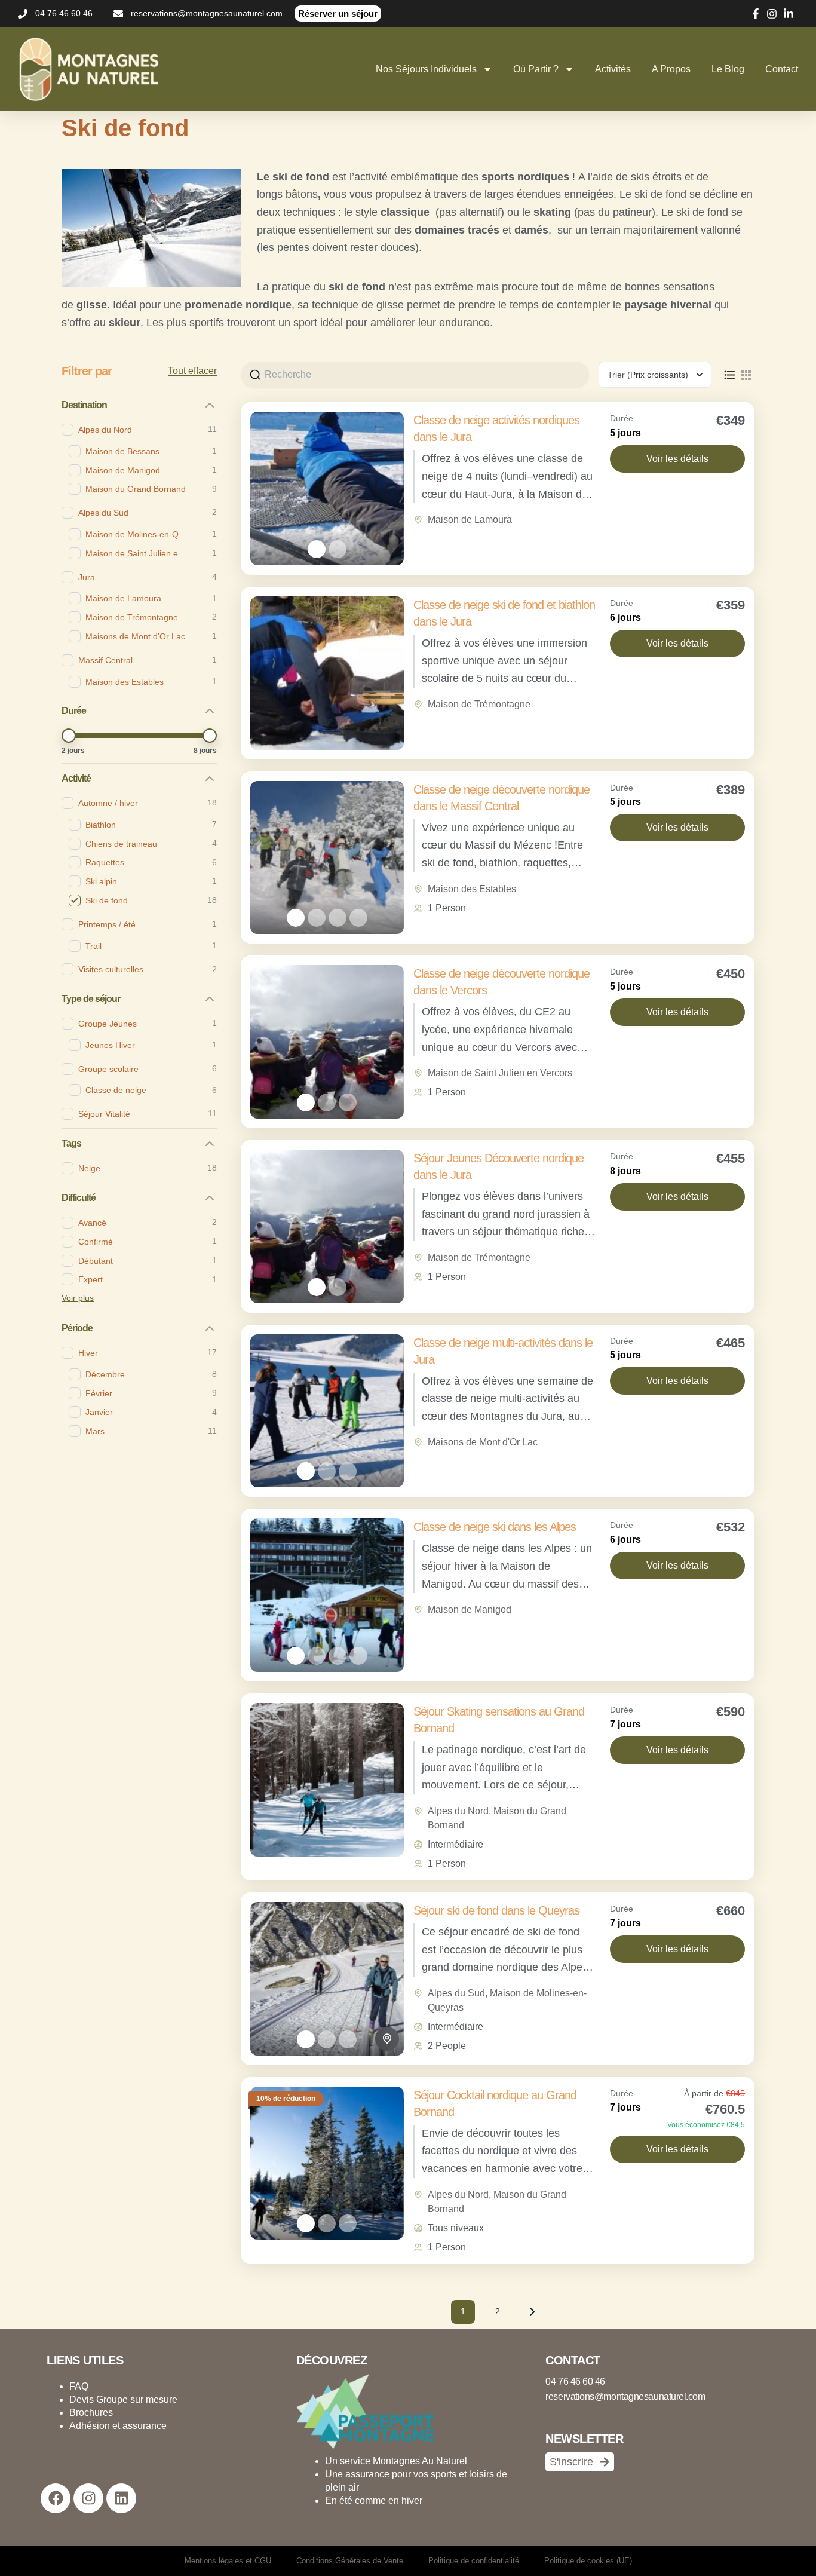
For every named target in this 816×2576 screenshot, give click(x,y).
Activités (613, 69)
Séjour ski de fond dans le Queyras (496, 1910)
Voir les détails (677, 459)
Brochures (91, 2413)
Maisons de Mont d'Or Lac (483, 1442)
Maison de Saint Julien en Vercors (500, 1073)
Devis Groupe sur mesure (123, 2399)
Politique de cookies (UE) (588, 2561)
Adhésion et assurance (118, 2426)
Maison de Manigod (470, 1609)
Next (532, 2312)
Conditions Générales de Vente (350, 2561)
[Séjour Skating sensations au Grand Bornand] (327, 1780)
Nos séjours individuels (426, 69)
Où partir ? (536, 69)
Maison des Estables (472, 889)
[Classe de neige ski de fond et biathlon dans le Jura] (327, 673)
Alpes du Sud (456, 1993)
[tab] (317, 549)
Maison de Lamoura (470, 520)
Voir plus (78, 1298)
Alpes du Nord (458, 1811)
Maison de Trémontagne (479, 704)
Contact (782, 69)
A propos (671, 69)
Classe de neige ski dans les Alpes (495, 1527)
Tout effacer (192, 371)
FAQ (79, 2386)
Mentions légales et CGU (228, 2561)
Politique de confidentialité (474, 2561)
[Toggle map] (387, 2039)
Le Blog (728, 69)
